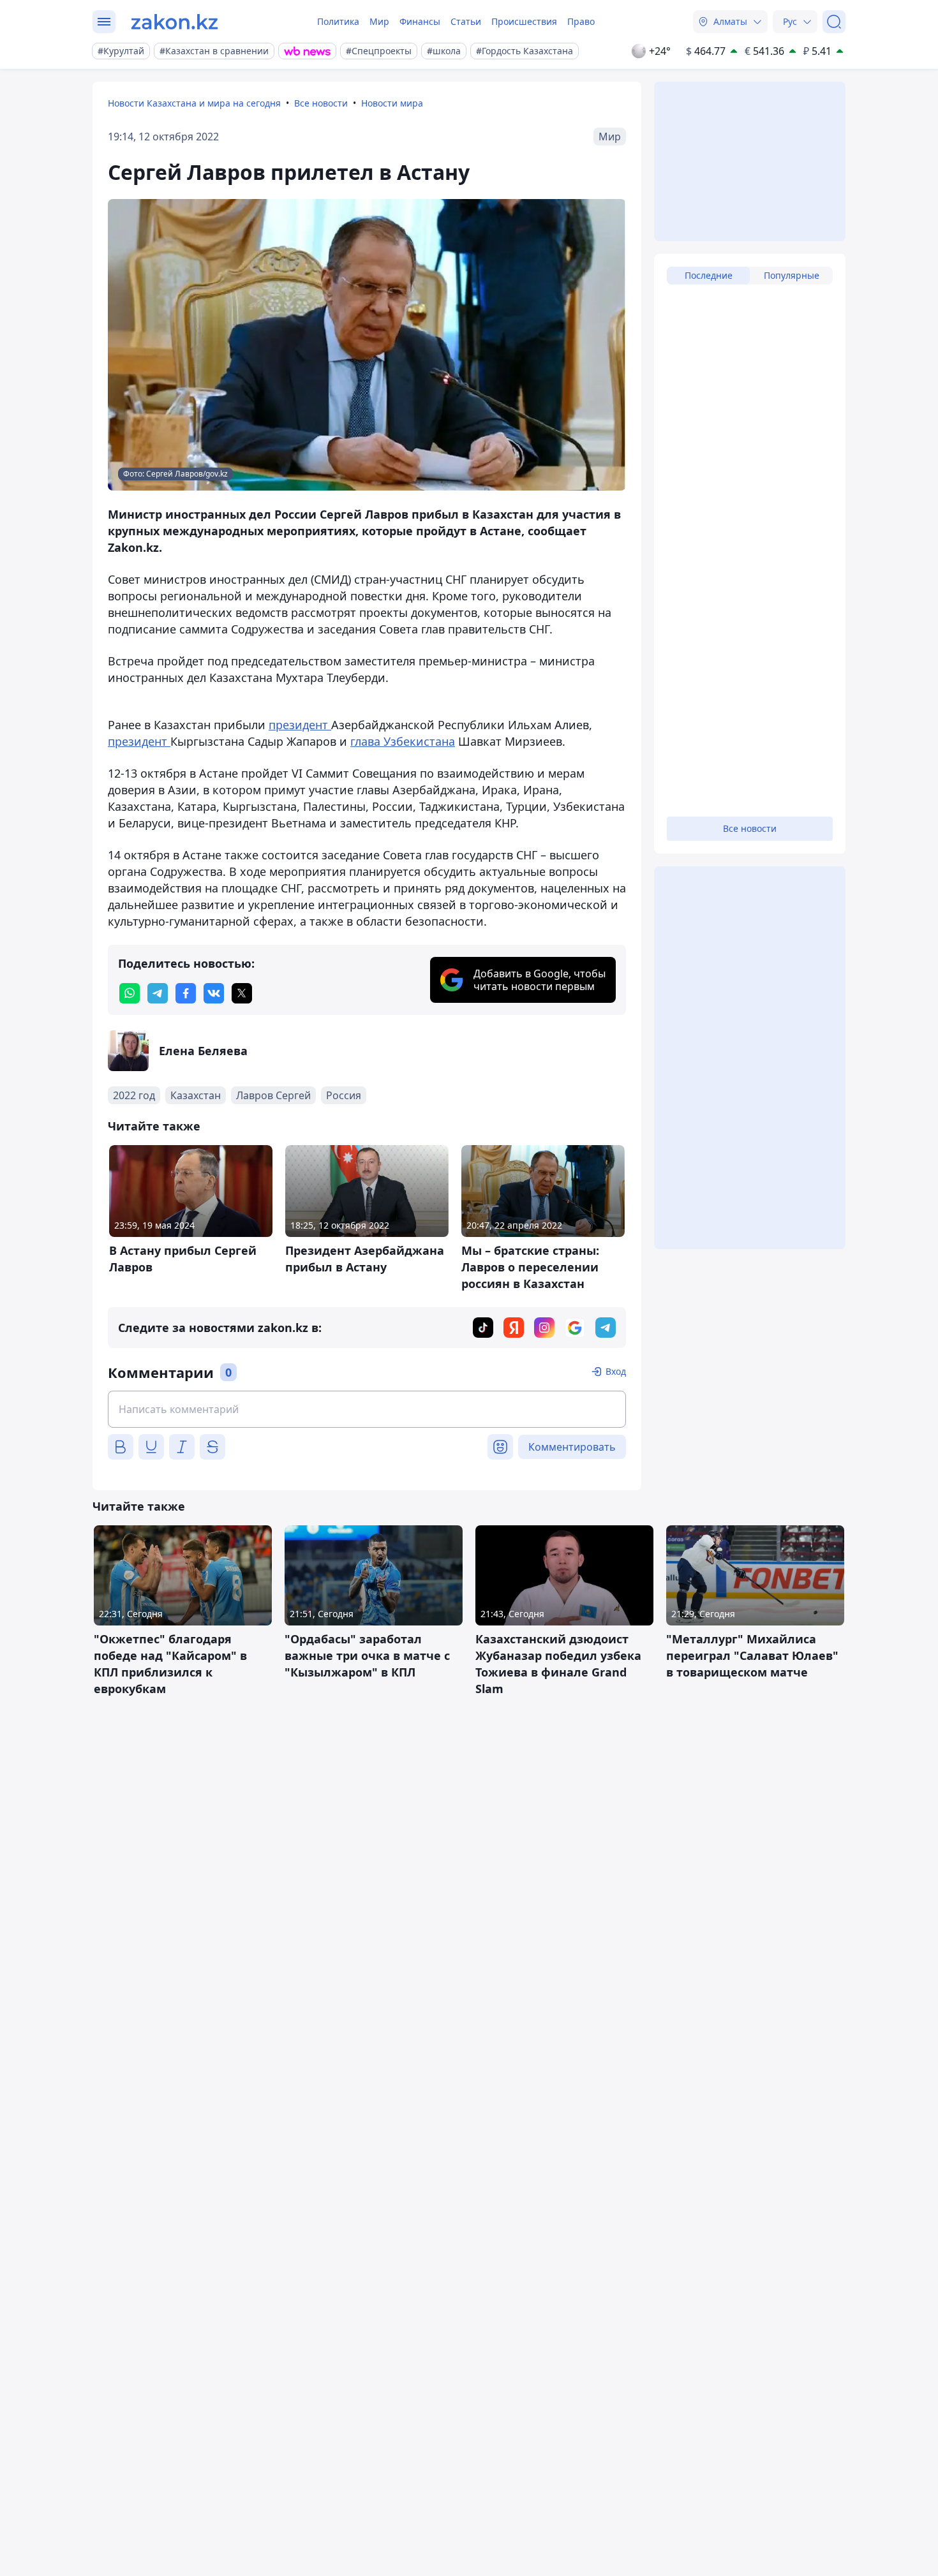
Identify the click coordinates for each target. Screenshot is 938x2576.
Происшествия (524, 21)
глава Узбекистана (403, 741)
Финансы (420, 21)
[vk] (214, 993)
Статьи (466, 21)
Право (581, 21)
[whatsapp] (130, 993)
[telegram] (158, 993)
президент (300, 725)
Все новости (321, 103)
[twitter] (242, 993)
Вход (616, 1371)
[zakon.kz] (175, 22)
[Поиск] (834, 22)
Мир (379, 21)
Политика (338, 21)
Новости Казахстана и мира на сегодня (194, 103)
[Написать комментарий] (367, 1409)
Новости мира (392, 103)
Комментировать (572, 1447)
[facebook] (186, 993)
